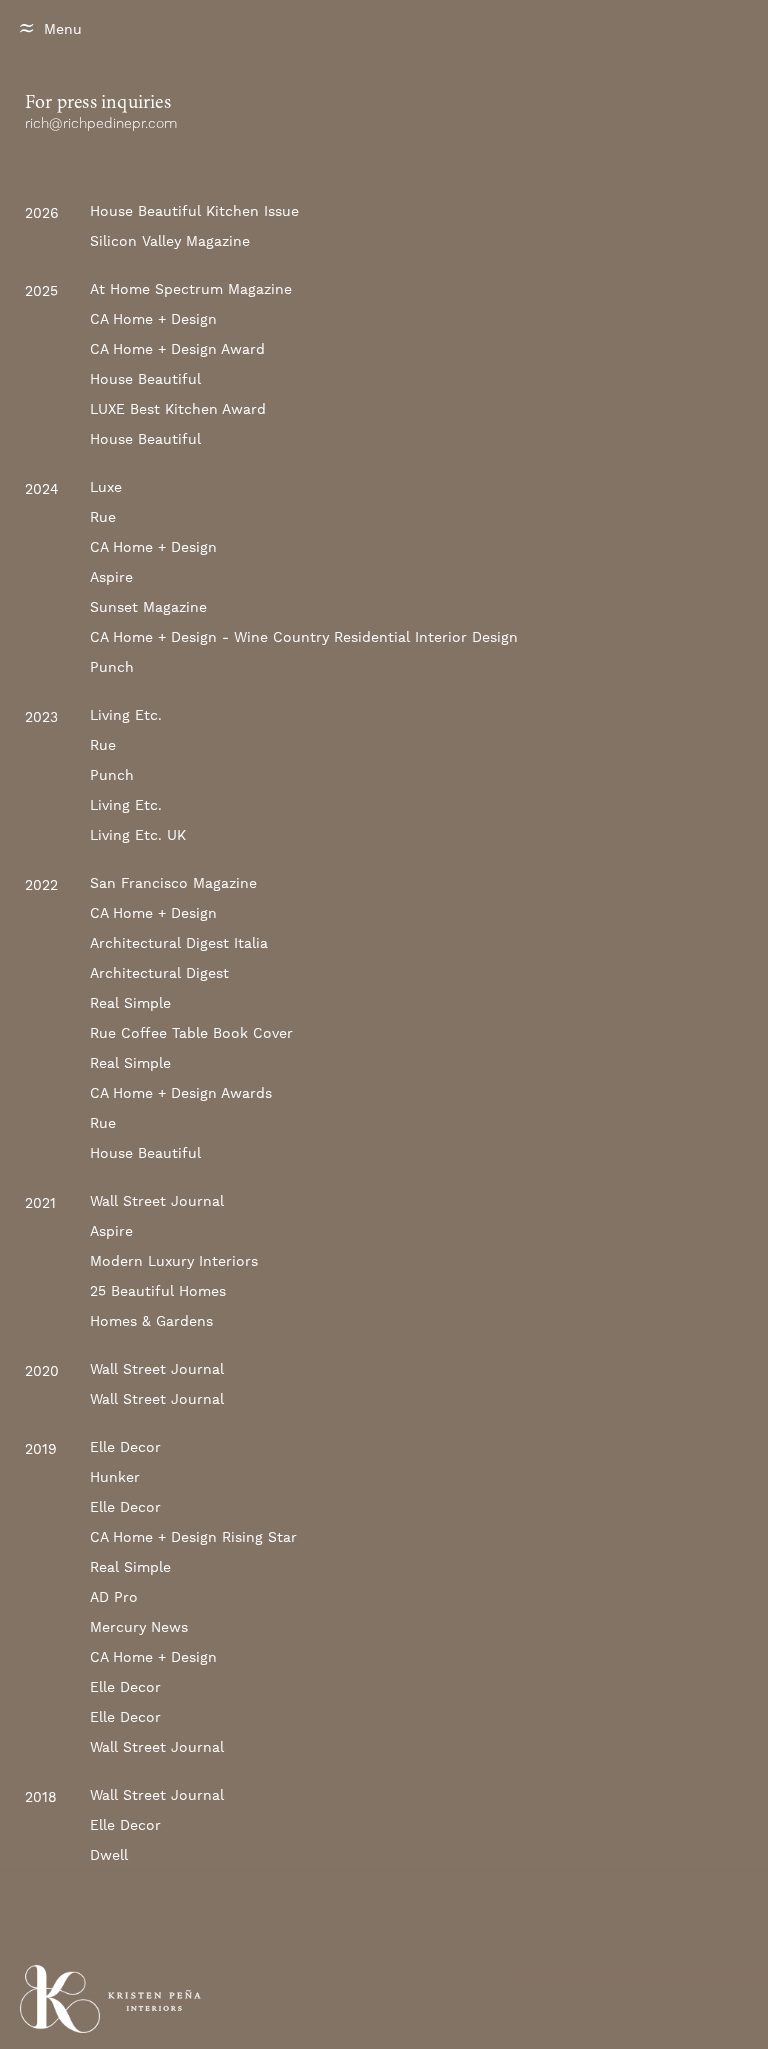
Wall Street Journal (157, 1201)
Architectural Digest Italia (179, 943)
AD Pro (114, 1597)
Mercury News (139, 1627)
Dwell (109, 1855)
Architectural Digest (159, 973)
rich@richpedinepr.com (101, 124)
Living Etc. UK (138, 835)
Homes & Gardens (151, 1321)
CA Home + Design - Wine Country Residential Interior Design (304, 637)
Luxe (106, 487)
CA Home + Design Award (177, 349)
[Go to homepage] (60, 1999)
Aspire (111, 577)
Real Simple (130, 1003)
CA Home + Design (153, 319)
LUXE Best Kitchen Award (178, 409)
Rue (103, 517)
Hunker (115, 1477)
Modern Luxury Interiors (174, 1261)
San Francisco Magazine (173, 883)
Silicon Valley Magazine (170, 241)
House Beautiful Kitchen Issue (194, 211)
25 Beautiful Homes (158, 1291)
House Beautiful (145, 379)
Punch (112, 667)
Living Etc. (126, 715)
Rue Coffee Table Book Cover (191, 1033)
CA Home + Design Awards (181, 1093)
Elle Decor (125, 1447)
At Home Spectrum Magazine (191, 289)
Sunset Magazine (148, 607)
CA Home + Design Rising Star (193, 1537)
